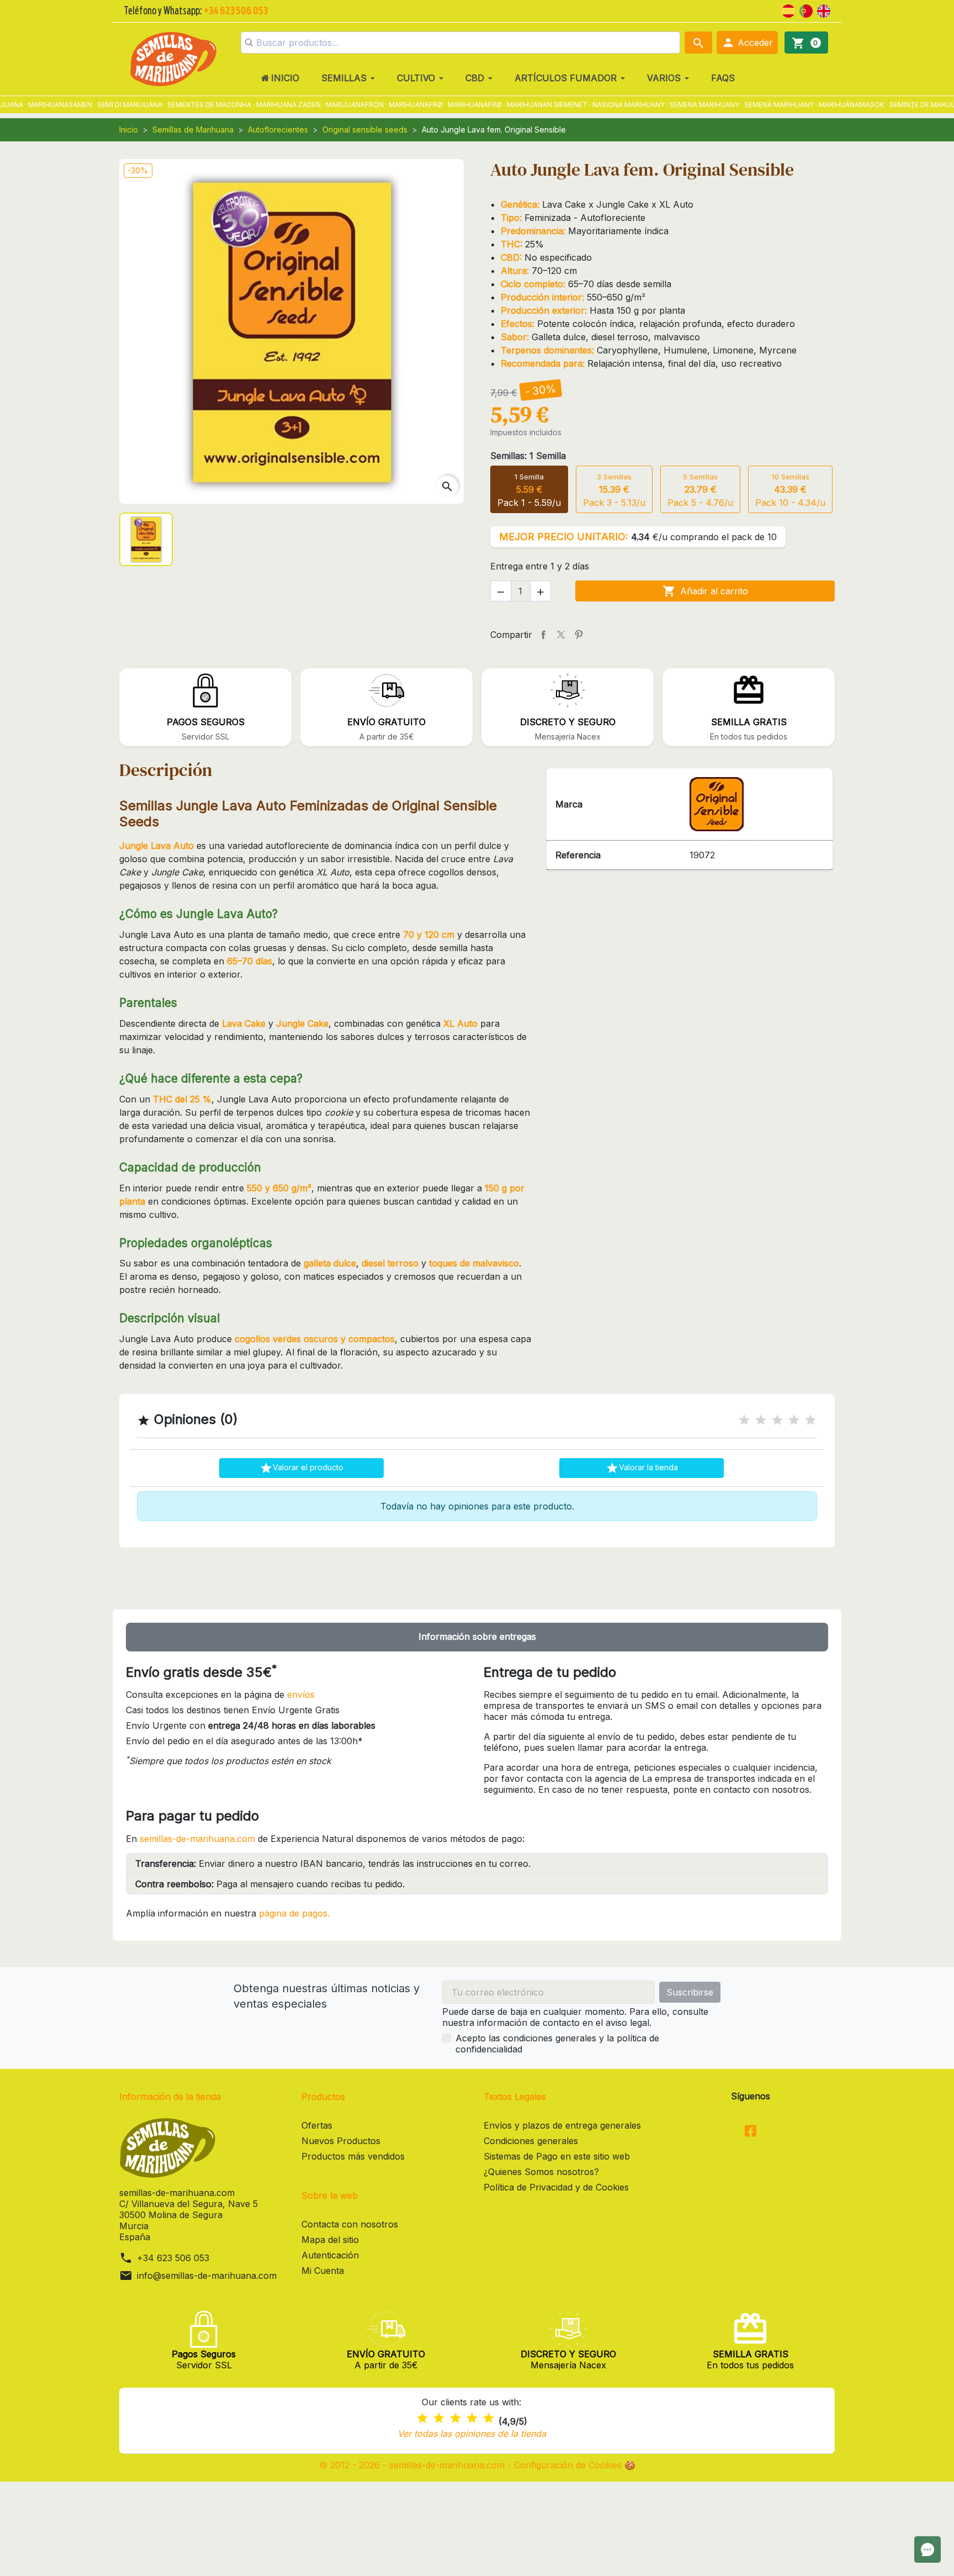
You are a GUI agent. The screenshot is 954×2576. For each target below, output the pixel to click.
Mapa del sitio (330, 2240)
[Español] (788, 10)
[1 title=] (744, 1420)
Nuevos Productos (341, 2141)
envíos (301, 1695)
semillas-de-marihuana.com (197, 1839)
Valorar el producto (301, 1468)
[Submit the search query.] (249, 43)
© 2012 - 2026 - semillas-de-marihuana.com (413, 2465)
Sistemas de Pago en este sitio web (557, 2156)
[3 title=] (777, 1420)
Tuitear (561, 635)
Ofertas (317, 2125)
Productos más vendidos (353, 2156)
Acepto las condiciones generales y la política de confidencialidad (557, 2044)
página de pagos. (294, 1913)
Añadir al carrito (705, 591)
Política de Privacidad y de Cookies (556, 2187)
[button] (747, 43)
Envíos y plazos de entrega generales (562, 2125)
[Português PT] (806, 10)
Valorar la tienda (642, 1468)
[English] (824, 10)
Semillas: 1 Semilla (528, 456)
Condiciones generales (531, 2141)
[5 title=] (810, 1420)
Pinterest (579, 635)
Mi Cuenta (323, 2271)
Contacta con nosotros (350, 2224)
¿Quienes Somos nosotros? (541, 2172)
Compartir (543, 635)
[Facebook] (751, 2132)
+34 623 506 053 (173, 2258)
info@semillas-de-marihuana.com (207, 2276)
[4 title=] (794, 1420)
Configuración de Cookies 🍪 (575, 2465)
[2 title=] (761, 1420)
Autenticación (330, 2255)
